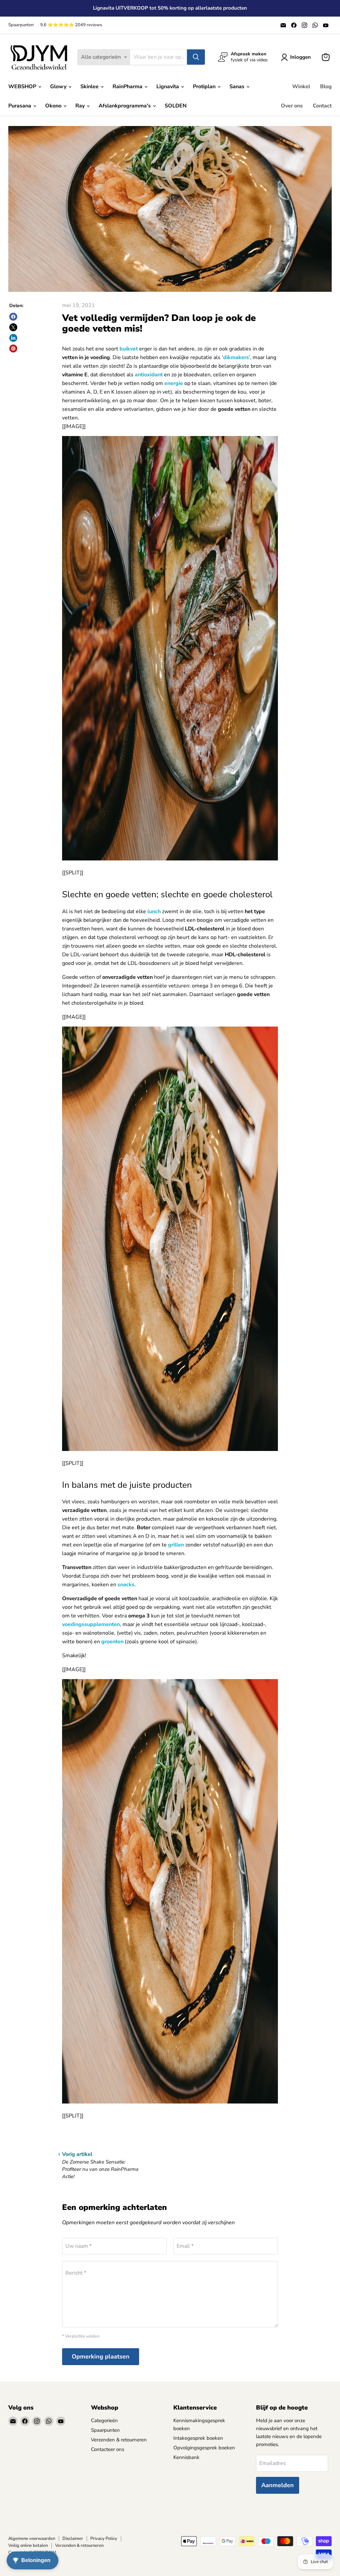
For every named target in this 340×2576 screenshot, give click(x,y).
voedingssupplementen (91, 1624)
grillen (176, 1545)
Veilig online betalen (28, 2545)
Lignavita (168, 87)
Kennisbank (186, 2457)
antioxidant (149, 375)
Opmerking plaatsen (101, 2356)
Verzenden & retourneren (119, 2440)
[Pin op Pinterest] (13, 348)
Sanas (238, 87)
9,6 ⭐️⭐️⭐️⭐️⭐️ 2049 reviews (71, 25)
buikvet (129, 349)
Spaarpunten (21, 25)
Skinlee (90, 87)
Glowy (59, 87)
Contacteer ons (108, 2449)
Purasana (20, 106)
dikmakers (236, 357)
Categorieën (104, 2420)
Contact (322, 106)
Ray (81, 106)
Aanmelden (278, 2485)
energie (174, 383)
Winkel (301, 87)
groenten (112, 1642)
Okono (54, 106)
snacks (126, 1585)
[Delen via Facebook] (13, 317)
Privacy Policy (104, 2539)
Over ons (292, 106)
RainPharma (128, 87)
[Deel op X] (13, 327)
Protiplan (205, 87)
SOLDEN (176, 106)
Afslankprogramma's (125, 106)
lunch (154, 911)
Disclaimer (73, 2539)
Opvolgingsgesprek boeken (204, 2448)
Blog (326, 87)
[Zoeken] (196, 57)
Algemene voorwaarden (32, 2539)
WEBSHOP (23, 87)
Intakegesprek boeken (198, 2438)
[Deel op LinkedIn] (13, 338)
